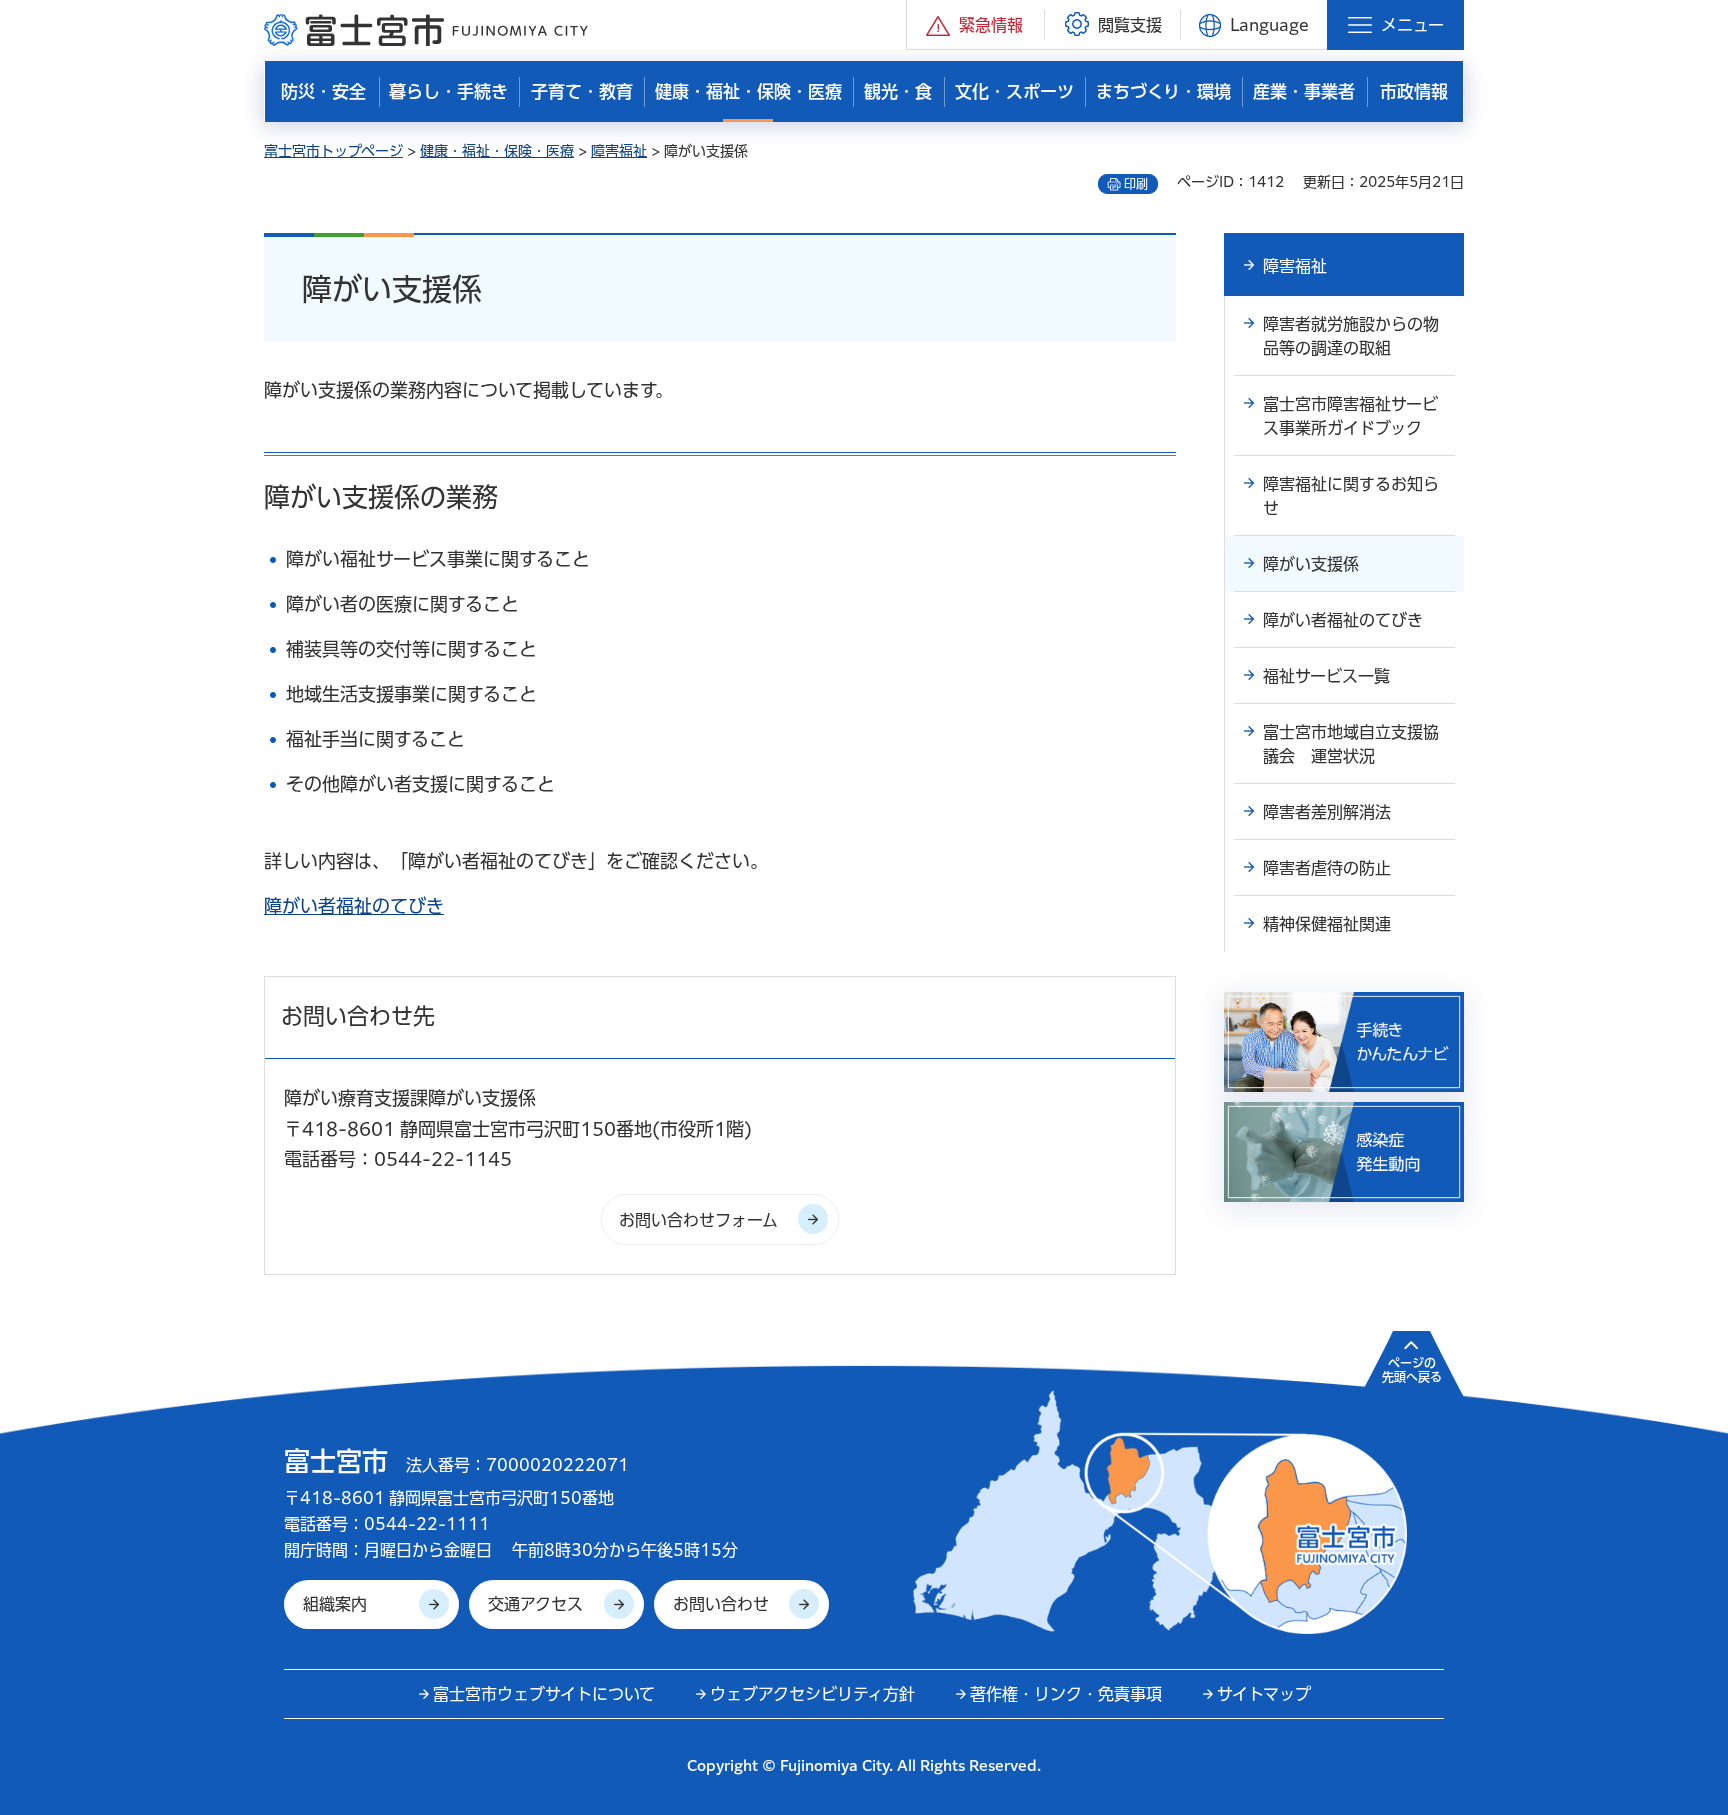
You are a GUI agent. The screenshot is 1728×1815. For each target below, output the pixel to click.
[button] (975, 24)
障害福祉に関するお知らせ (1351, 496)
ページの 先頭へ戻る (1412, 1370)
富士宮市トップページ (333, 151)
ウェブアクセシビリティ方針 (812, 1694)
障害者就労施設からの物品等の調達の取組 (1351, 336)
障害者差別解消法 (1327, 812)
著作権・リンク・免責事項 (1066, 1694)
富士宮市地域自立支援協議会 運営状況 (1351, 744)
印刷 (1136, 184)
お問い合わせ (721, 1604)
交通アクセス (535, 1604)
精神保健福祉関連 (1327, 924)
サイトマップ (1264, 1694)
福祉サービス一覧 (1326, 676)
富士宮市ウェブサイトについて (544, 1694)
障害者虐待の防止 (1327, 868)
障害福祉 (619, 151)
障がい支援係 (1311, 564)
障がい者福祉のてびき (354, 906)
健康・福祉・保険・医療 (497, 151)
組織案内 (335, 1604)
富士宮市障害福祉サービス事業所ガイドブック (1350, 416)
